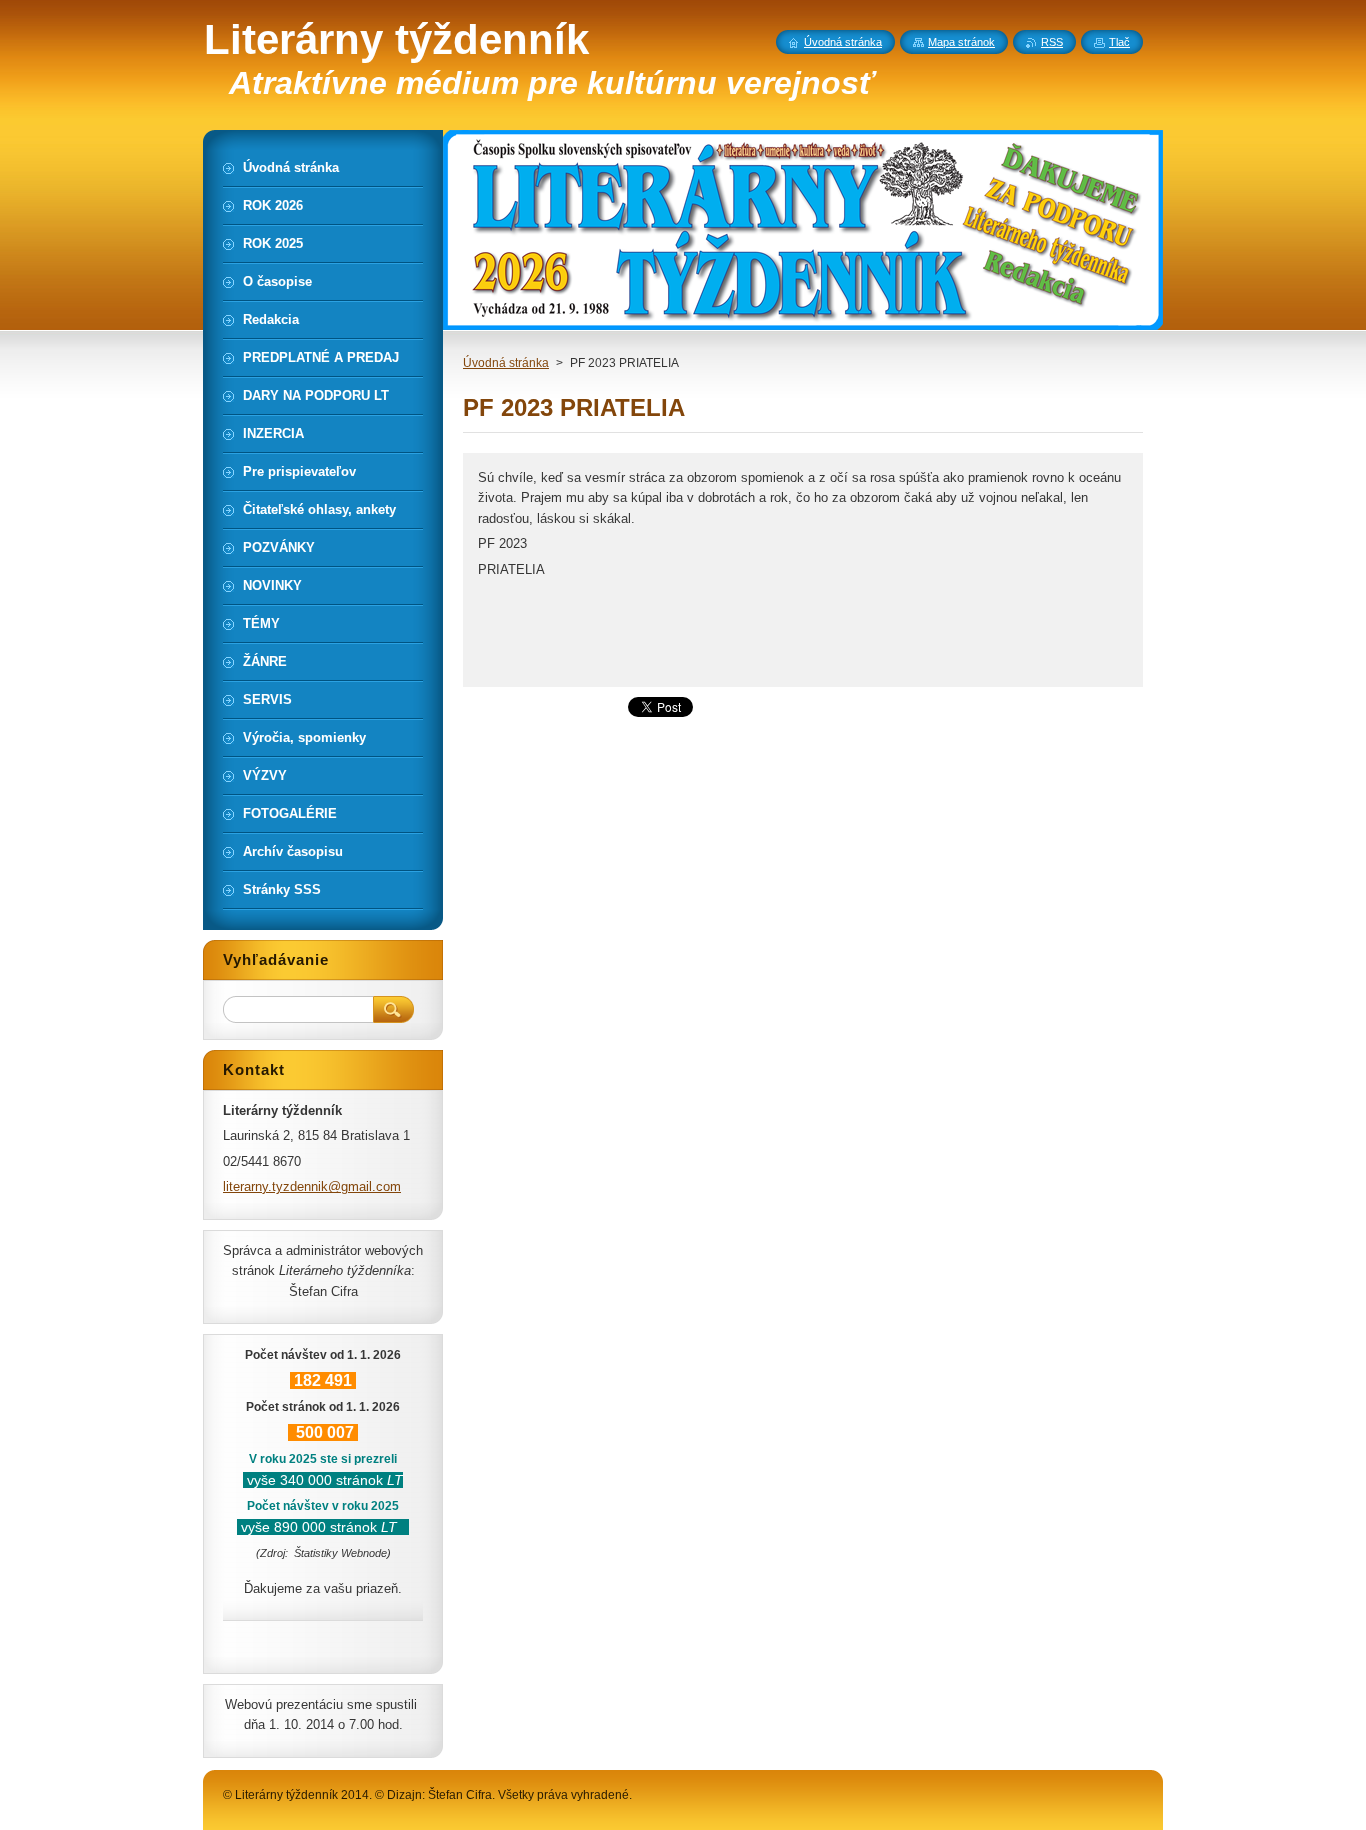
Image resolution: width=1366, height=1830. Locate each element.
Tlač (1119, 42)
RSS (1052, 42)
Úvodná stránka (506, 363)
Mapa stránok (961, 42)
